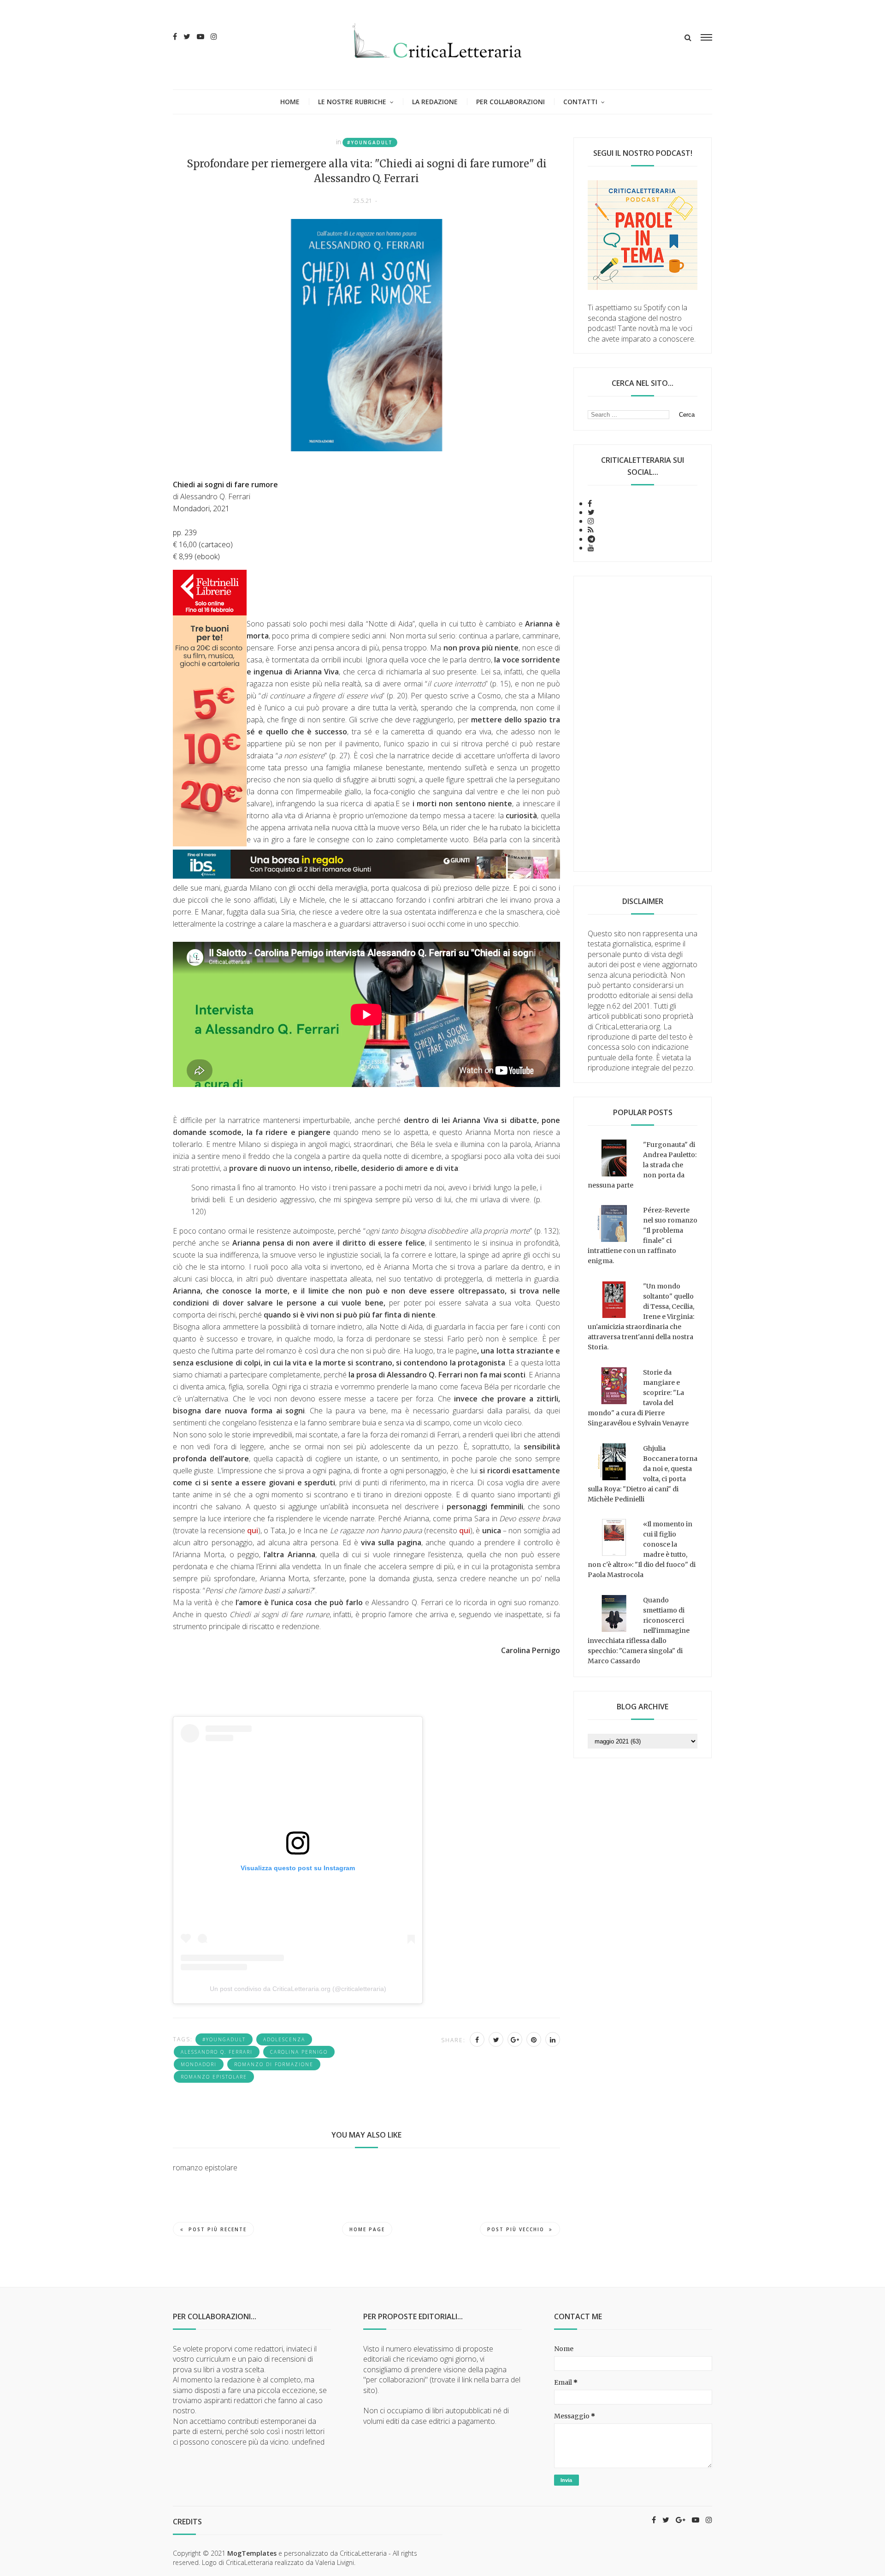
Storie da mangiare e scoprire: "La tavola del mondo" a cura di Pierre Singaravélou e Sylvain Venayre (638, 1398)
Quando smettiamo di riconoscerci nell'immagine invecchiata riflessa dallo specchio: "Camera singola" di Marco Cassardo (639, 1631)
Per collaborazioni (510, 102)
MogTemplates (252, 2553)
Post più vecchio (516, 2229)
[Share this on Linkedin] (553, 2039)
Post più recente (218, 2229)
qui (253, 1530)
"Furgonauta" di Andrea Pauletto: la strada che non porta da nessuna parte (642, 1165)
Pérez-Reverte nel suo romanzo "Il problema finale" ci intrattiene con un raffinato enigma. (643, 1235)
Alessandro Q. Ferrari (217, 2052)
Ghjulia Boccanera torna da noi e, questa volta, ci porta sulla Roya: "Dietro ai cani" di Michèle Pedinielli (643, 1474)
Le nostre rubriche (352, 102)
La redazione (435, 102)
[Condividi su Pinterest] (534, 2039)
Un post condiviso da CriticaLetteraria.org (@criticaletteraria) (298, 1989)
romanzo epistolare (214, 2077)
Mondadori (199, 2064)
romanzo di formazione (274, 2064)
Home (290, 102)
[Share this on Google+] (515, 2039)
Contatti (580, 102)
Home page (367, 2229)
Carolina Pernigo (299, 2052)
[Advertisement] (643, 724)
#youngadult (370, 142)
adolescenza (284, 2039)
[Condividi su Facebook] (477, 2039)
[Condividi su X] (496, 2039)
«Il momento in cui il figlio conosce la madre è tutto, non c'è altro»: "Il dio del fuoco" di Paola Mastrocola (642, 1549)
